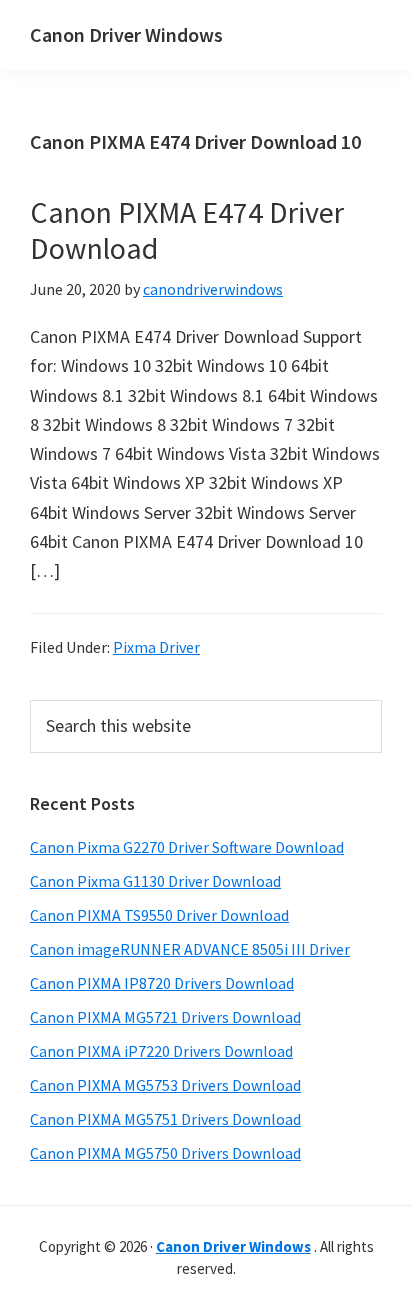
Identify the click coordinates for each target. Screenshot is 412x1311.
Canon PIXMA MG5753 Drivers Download (165, 1085)
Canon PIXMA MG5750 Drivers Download (165, 1153)
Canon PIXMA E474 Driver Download (187, 230)
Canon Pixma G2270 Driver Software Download (187, 847)
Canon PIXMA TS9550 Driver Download (159, 915)
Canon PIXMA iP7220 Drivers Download (161, 1051)
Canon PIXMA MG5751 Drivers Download (165, 1119)
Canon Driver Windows (126, 34)
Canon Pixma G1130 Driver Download (155, 881)
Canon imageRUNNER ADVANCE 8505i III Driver (190, 949)
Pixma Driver (156, 647)
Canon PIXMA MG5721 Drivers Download (165, 1017)
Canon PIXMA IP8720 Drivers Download (162, 983)
